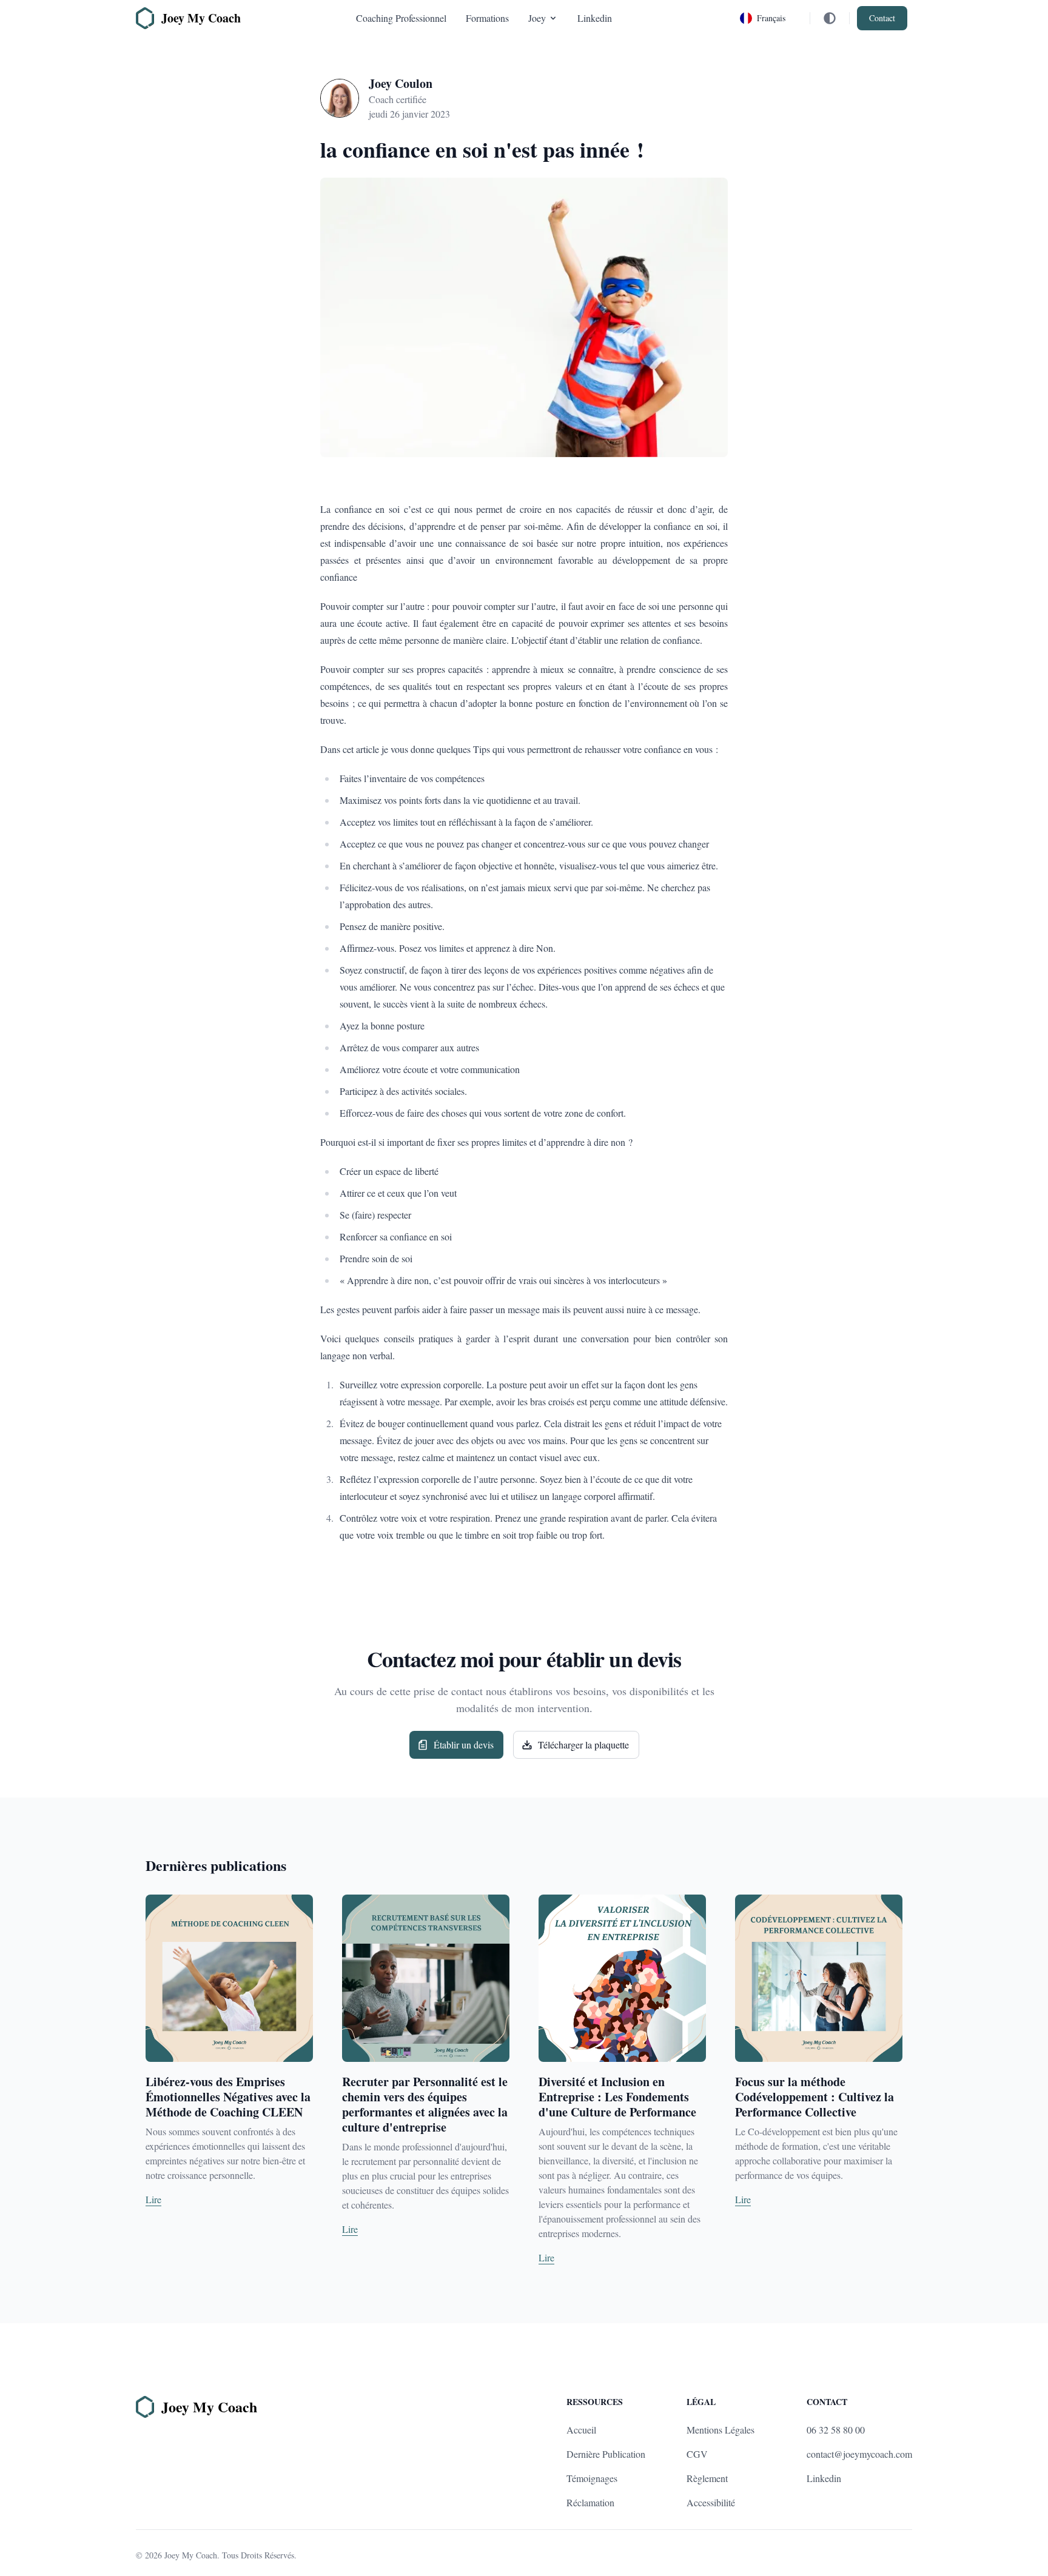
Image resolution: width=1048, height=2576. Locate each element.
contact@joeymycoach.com (859, 2454)
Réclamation (590, 2502)
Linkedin (595, 18)
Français (771, 18)
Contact (882, 18)
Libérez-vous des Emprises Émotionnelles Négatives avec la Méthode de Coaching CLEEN (228, 2097)
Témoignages (592, 2478)
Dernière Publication (606, 2454)
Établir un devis (464, 1745)
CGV (697, 2454)
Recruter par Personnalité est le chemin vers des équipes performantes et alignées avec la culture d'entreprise (425, 2104)
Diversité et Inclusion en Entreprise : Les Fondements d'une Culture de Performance (617, 2097)
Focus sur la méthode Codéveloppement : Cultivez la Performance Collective (815, 2097)
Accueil (581, 2430)
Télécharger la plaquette (583, 1745)
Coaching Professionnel (401, 18)
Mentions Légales (720, 2430)
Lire (153, 2199)
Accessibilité (711, 2502)
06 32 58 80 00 (836, 2430)
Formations (487, 18)
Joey (537, 18)
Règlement (707, 2478)
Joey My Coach (191, 2555)
